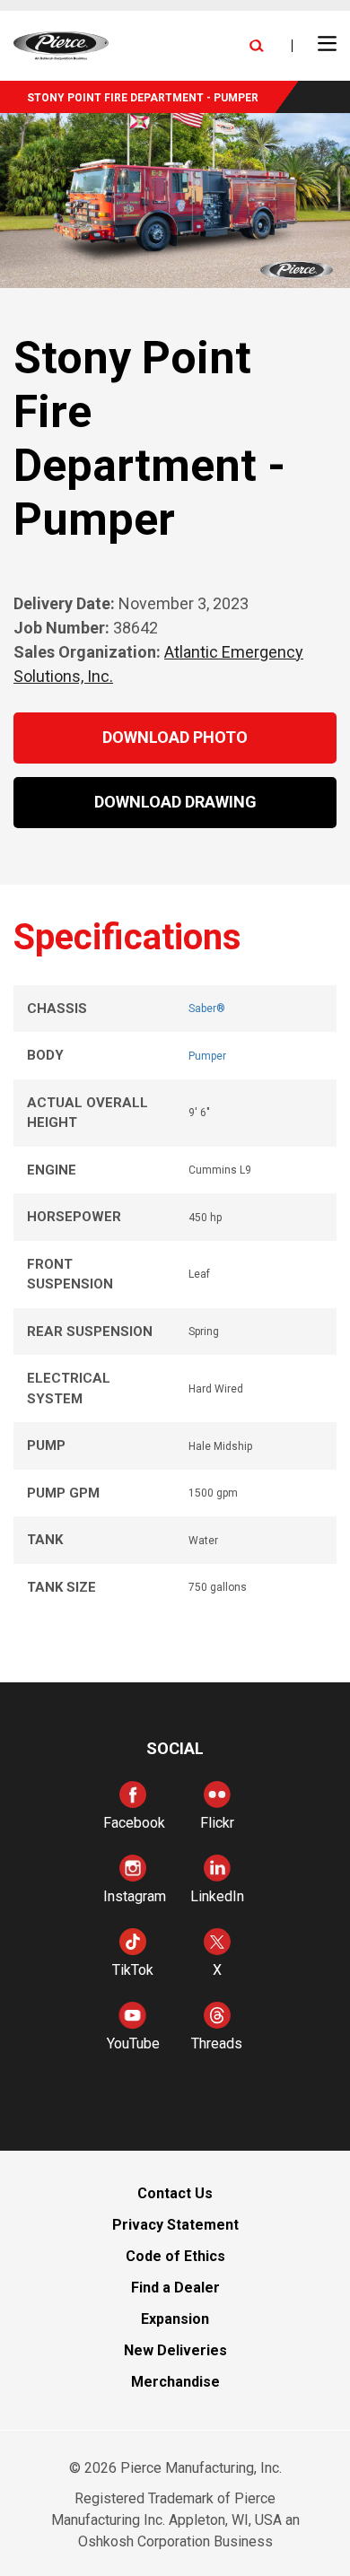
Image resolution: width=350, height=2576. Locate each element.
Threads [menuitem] (217, 2043)
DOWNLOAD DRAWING (175, 802)
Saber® (207, 1009)
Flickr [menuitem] (217, 1823)
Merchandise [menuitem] (175, 2382)
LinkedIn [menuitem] (217, 1896)
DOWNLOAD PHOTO (175, 737)
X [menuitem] (217, 1970)
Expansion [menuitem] (175, 2319)
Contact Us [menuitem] (175, 2193)
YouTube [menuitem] (133, 2043)
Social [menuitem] (175, 1748)
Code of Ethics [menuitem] (175, 2256)
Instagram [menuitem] (135, 1896)
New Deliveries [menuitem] (175, 2350)
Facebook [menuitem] (134, 1823)
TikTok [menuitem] (133, 1970)
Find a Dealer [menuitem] (175, 2288)
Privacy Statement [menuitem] (175, 2225)
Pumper (207, 1056)
